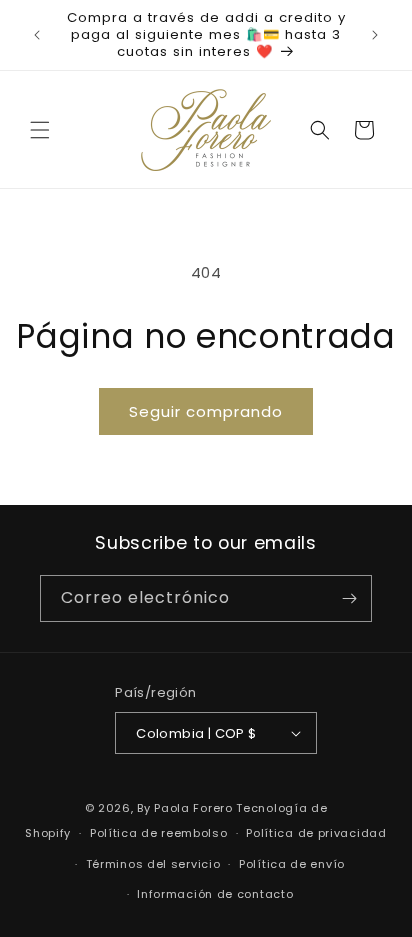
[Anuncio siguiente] (375, 35)
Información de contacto (215, 894)
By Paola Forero (185, 808)
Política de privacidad (316, 833)
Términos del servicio (153, 864)
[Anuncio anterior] (37, 35)
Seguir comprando (206, 411)
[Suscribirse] (349, 598)
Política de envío (292, 864)
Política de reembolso (159, 833)
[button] (40, 130)
